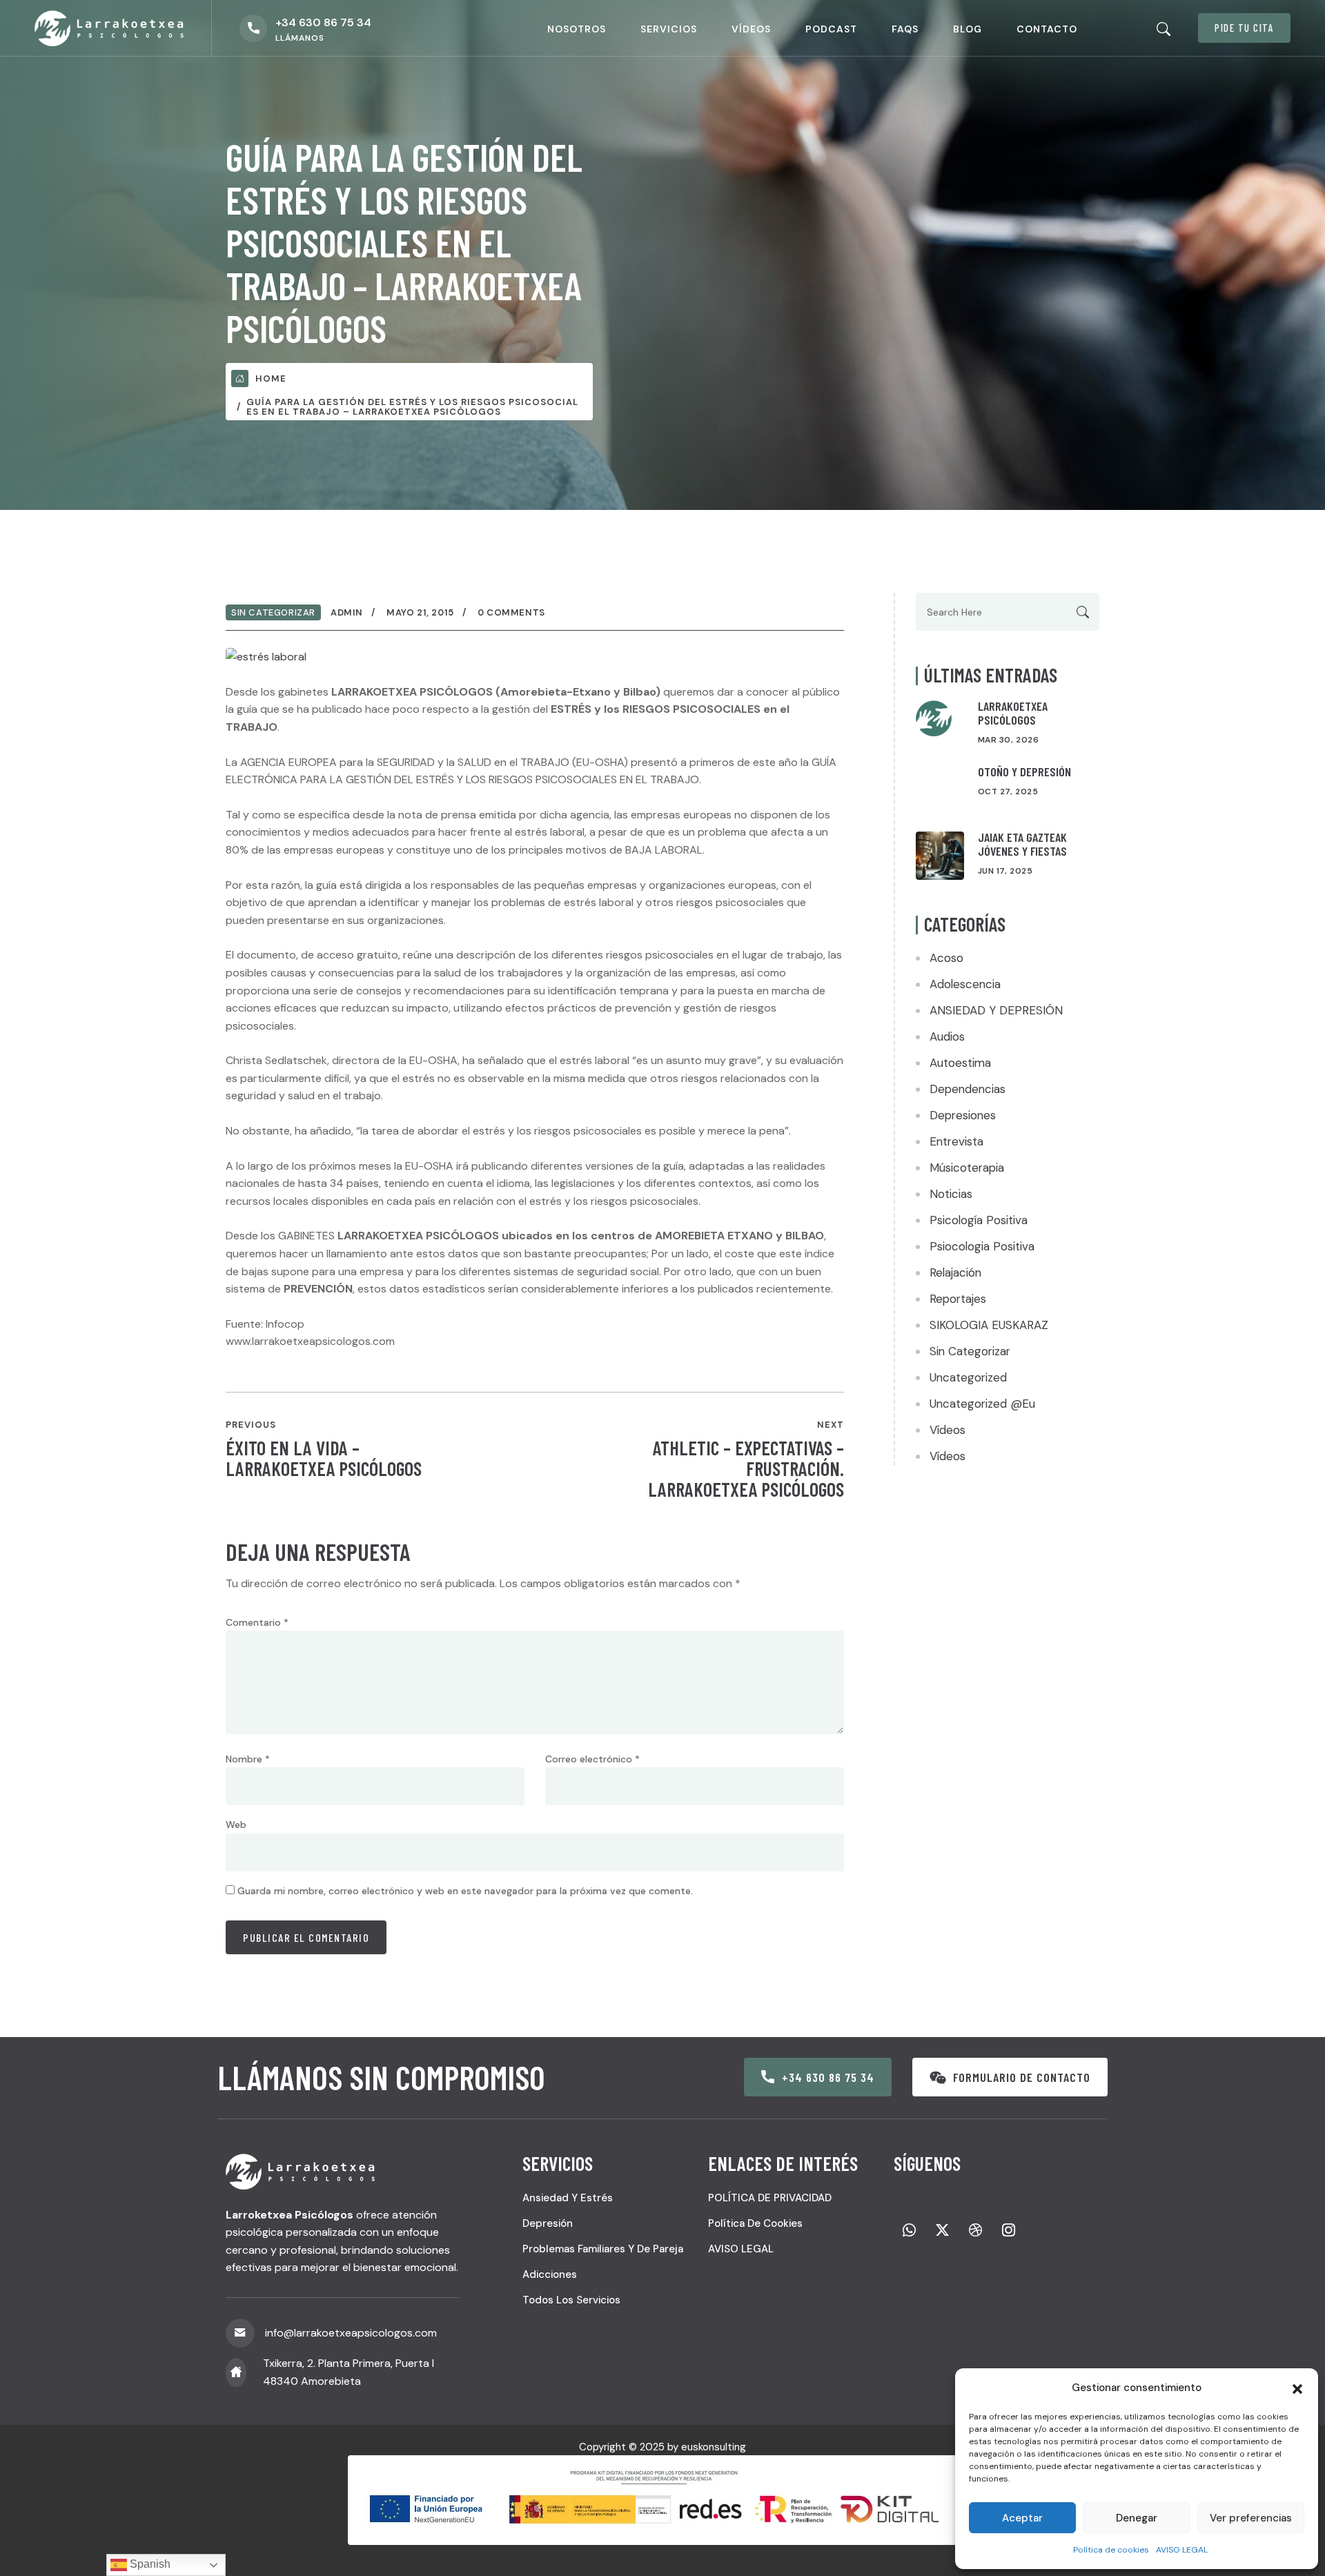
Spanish (149, 2564)
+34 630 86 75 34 (323, 22)
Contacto (1047, 29)
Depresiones (963, 1115)
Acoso (946, 958)
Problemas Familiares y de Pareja (603, 2249)
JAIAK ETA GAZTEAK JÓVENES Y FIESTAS (1022, 844)
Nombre (248, 1759)
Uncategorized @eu (982, 1404)
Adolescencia (965, 984)
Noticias (951, 1194)
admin (347, 612)
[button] (1297, 2388)
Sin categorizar (273, 612)
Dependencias (968, 1089)
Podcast (831, 29)
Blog (968, 29)
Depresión (548, 2223)
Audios (947, 1036)
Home (271, 378)
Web (236, 1825)
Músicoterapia (967, 1168)
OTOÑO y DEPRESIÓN (1024, 771)
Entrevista (956, 1141)
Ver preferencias (1251, 2518)
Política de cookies (1111, 2550)
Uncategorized (968, 1377)
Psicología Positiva (979, 1220)
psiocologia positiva (982, 1246)
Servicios (669, 29)
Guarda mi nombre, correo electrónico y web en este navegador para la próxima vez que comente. (465, 1891)
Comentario (257, 1622)
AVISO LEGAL (1182, 2550)
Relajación (955, 1272)
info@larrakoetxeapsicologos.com (351, 2333)
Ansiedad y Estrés (568, 2198)
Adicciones (550, 2274)
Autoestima (960, 1063)
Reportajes (958, 1299)
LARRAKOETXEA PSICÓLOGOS (1013, 713)
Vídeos (751, 29)
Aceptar (1022, 2518)
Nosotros (577, 29)
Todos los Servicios (571, 2300)
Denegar (1137, 2518)
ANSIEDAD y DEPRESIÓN (996, 1010)
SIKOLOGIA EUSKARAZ (989, 1325)
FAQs (905, 29)
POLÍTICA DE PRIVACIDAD (770, 2198)
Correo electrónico (592, 1759)
